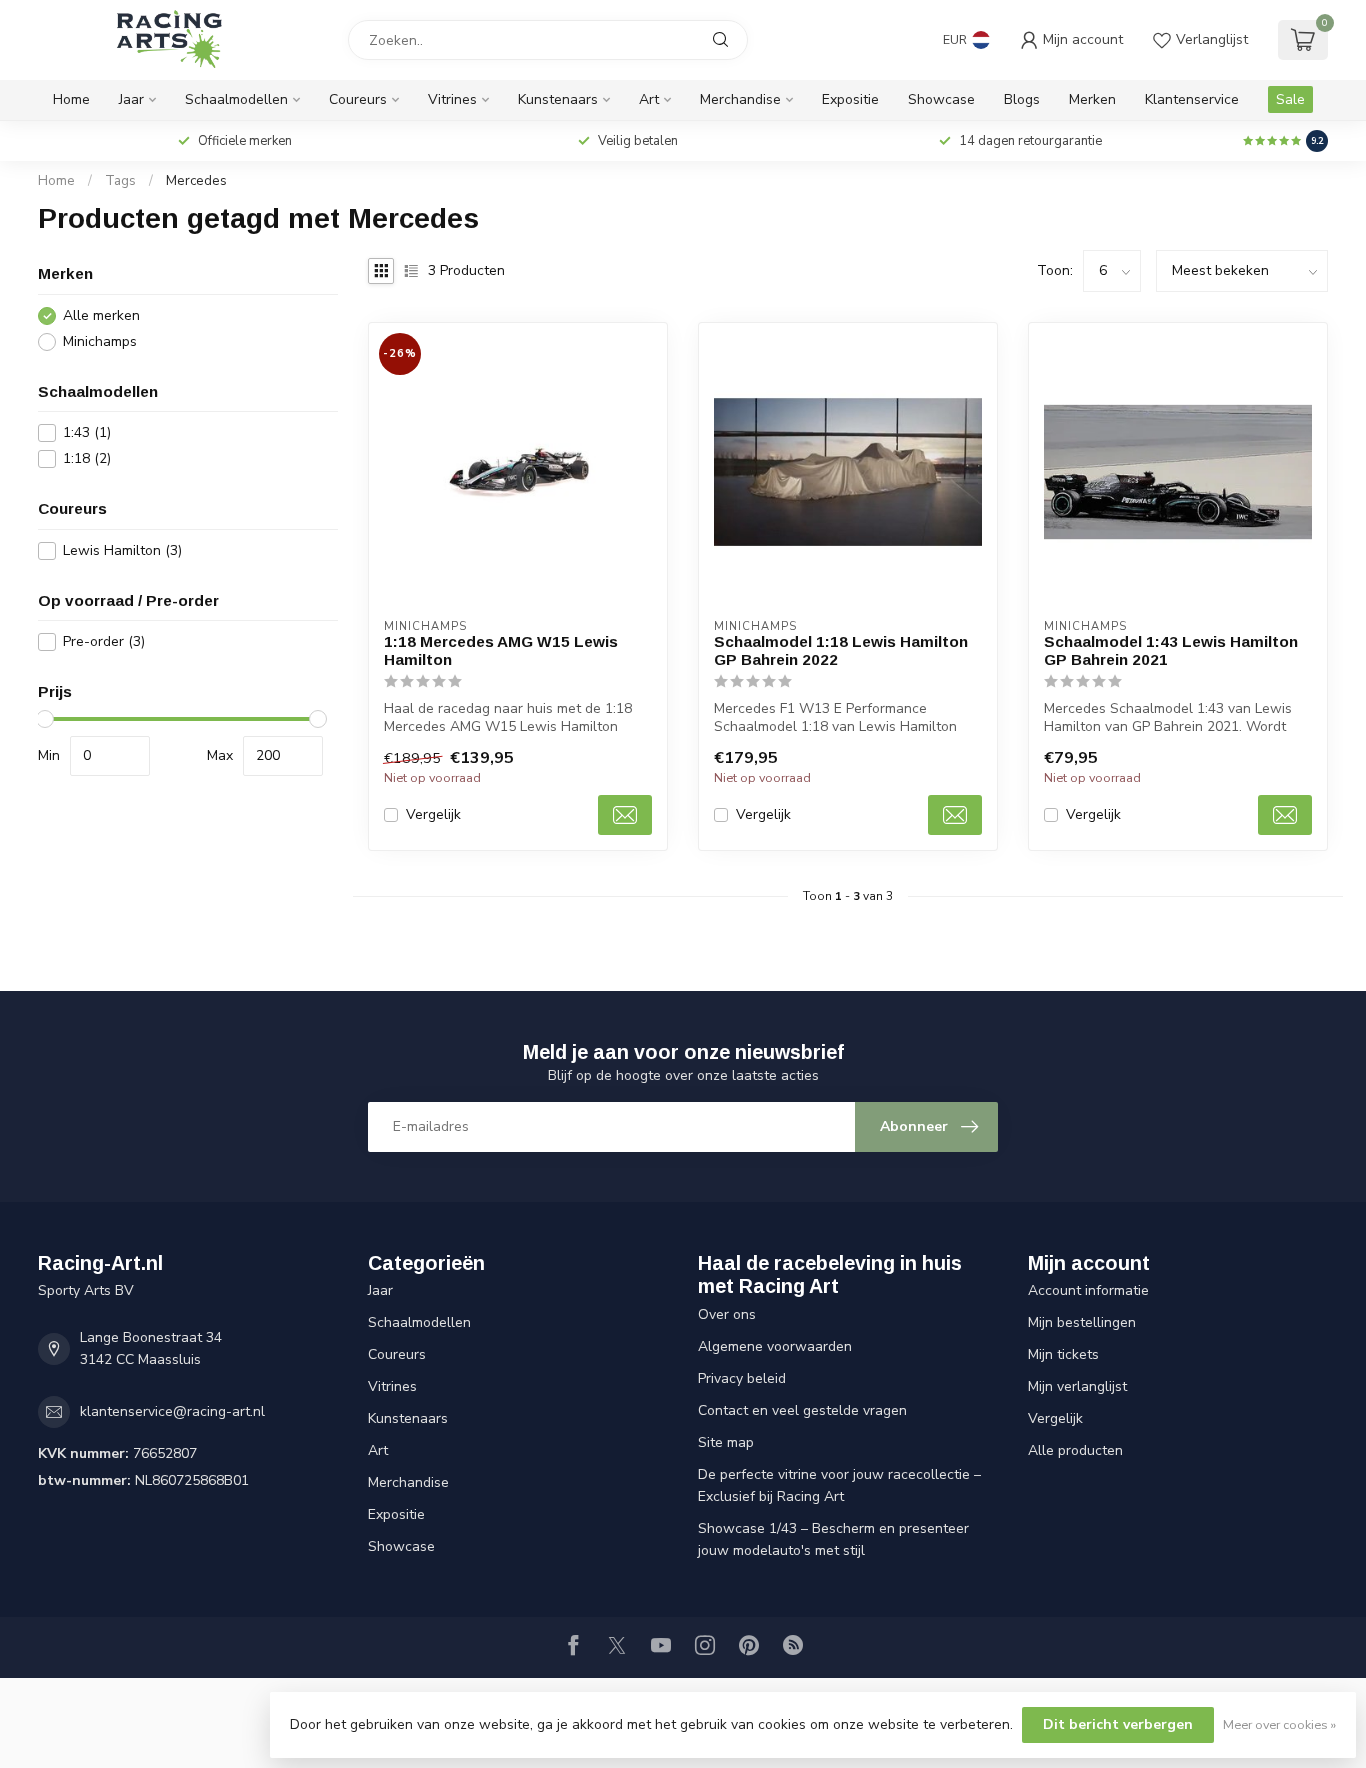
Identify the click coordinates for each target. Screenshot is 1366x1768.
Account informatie (1088, 1290)
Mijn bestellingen (1082, 1322)
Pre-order (104, 641)
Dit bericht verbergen (1118, 1724)
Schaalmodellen (236, 99)
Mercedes (196, 181)
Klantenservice (1192, 99)
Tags (120, 181)
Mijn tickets (1063, 1354)
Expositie (850, 99)
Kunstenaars (558, 99)
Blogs (1022, 99)
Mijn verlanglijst (1077, 1386)
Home (71, 99)
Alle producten (1075, 1450)
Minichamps (100, 341)
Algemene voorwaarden (775, 1346)
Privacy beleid (742, 1378)
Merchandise (740, 99)
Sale (1290, 99)
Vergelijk (433, 814)
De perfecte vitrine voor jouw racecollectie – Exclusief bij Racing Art (839, 1485)
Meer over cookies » (1279, 1724)
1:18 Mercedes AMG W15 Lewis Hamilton (501, 650)
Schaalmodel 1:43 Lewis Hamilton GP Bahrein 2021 (1171, 650)
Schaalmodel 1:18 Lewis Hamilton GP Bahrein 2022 (841, 650)
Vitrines (452, 99)
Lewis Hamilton (122, 550)
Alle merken (101, 315)
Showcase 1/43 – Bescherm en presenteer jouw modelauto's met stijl (833, 1539)
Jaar (131, 99)
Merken (1092, 99)
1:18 (87, 458)
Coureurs (358, 99)
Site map (726, 1442)
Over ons (727, 1314)
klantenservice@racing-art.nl (172, 1411)
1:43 (87, 432)
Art (649, 99)
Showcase (941, 99)
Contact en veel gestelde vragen (802, 1410)
